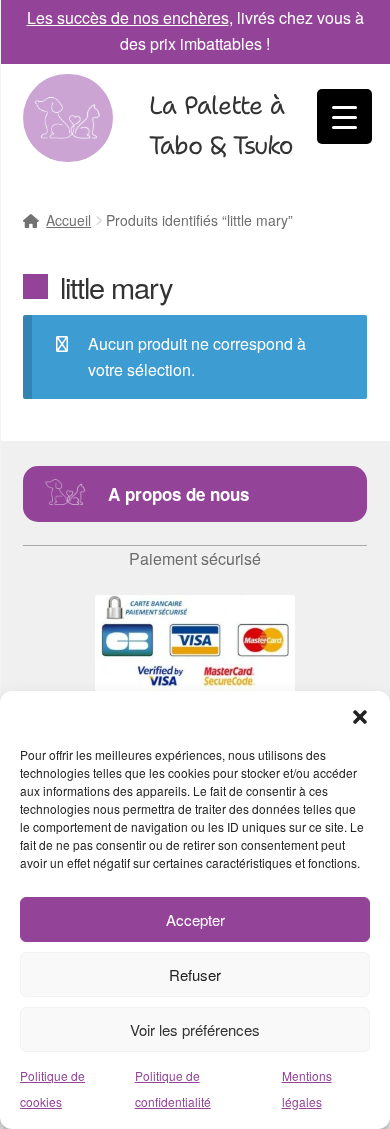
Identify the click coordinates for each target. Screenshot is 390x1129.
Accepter (195, 919)
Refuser (195, 974)
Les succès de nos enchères (128, 17)
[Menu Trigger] (344, 116)
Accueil (68, 220)
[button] (360, 716)
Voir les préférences (195, 1029)
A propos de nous (178, 494)
